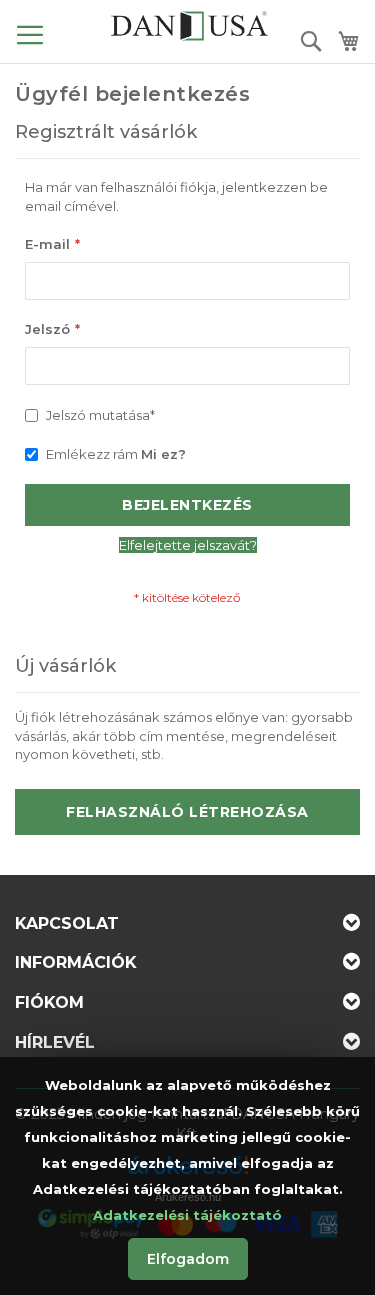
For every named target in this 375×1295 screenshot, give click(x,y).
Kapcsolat (67, 923)
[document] (187, 1176)
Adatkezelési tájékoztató (187, 1215)
